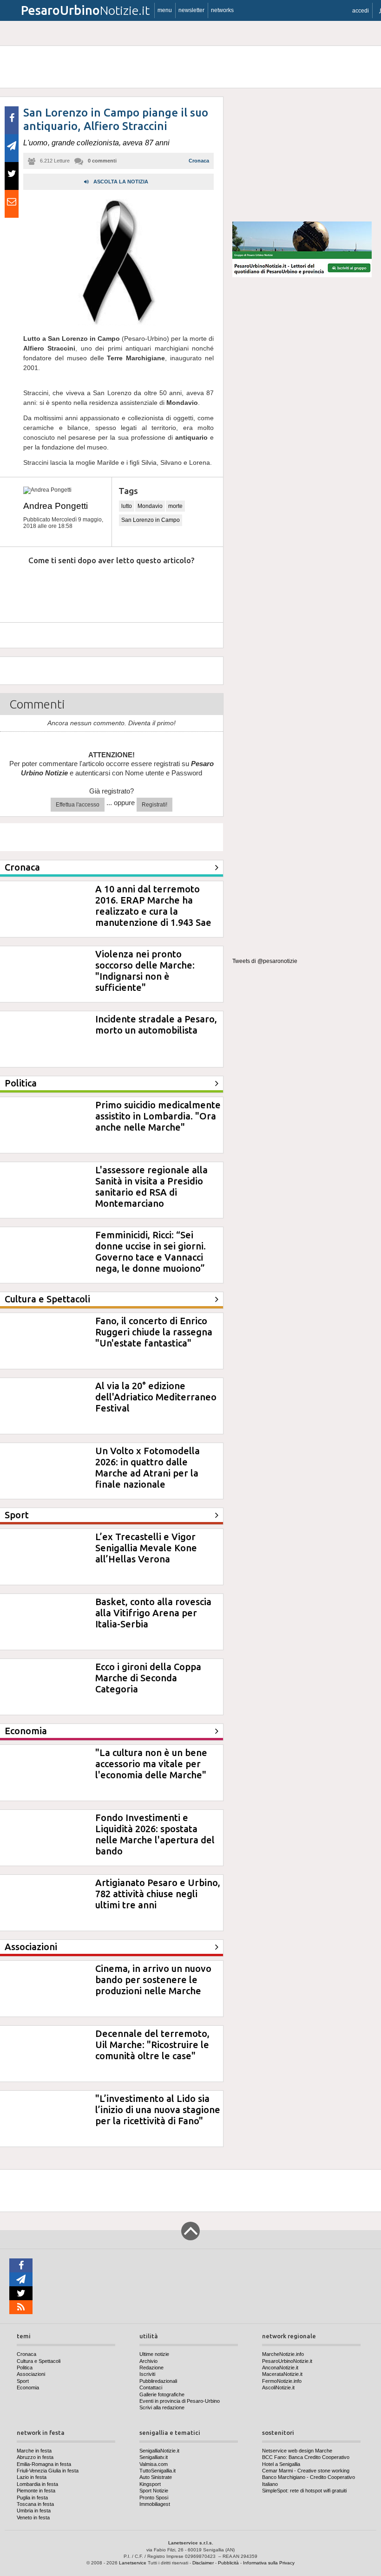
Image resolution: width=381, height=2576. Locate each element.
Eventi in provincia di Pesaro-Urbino (180, 2401)
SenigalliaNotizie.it (159, 2451)
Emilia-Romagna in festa (44, 2464)
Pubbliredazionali (158, 2381)
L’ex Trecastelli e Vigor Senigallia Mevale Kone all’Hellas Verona (146, 1548)
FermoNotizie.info (282, 2381)
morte (175, 506)
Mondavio (150, 506)
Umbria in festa (34, 2511)
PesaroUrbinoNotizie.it (287, 2361)
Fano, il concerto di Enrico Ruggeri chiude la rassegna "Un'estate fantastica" (154, 1332)
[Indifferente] (104, 589)
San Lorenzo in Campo (151, 520)
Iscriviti (147, 2374)
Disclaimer (203, 2563)
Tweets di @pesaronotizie (265, 961)
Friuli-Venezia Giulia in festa (48, 2471)
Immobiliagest (155, 2504)
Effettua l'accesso (78, 805)
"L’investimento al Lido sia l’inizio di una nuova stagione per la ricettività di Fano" (158, 2110)
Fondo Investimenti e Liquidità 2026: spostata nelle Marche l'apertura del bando (155, 1834)
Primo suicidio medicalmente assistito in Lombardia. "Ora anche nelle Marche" (158, 1116)
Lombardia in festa (37, 2484)
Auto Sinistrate (156, 2477)
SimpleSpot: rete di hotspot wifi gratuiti (304, 2491)
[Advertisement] (302, 155)
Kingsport (150, 2484)
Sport (23, 2381)
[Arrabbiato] (19, 589)
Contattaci (151, 2387)
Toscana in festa (35, 2504)
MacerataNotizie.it (282, 2374)
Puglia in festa (32, 2498)
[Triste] (62, 589)
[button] (361, 10)
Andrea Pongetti (56, 506)
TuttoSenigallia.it (158, 2471)
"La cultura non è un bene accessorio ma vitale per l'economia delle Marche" (151, 1764)
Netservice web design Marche (297, 2451)
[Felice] (147, 589)
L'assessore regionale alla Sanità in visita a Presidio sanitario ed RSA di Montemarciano (151, 1187)
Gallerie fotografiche (162, 2394)
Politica (25, 2368)
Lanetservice (133, 2563)
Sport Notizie (154, 2491)
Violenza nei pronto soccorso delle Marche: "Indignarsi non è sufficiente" (145, 971)
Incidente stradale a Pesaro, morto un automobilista (156, 1025)
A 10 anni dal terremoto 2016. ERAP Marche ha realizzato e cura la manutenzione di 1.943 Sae (153, 906)
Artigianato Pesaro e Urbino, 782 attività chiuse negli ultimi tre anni (158, 1894)
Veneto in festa (33, 2517)
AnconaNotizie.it (280, 2368)
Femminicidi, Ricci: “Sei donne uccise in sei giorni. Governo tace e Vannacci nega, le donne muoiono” (151, 1252)
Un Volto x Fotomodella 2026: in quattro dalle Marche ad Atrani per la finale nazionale (148, 1467)
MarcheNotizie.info (283, 2354)
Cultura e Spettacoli (39, 2361)
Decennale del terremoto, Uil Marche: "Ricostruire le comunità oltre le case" (152, 2045)
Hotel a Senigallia (281, 2464)
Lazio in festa (32, 2477)
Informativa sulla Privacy (269, 2563)
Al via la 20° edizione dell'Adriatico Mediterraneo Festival (156, 1397)
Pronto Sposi (154, 2498)
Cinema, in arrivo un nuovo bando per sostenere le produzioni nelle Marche (153, 1980)
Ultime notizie (154, 2354)
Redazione (151, 2368)
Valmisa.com (154, 2464)
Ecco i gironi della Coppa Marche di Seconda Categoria (148, 1678)
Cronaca (199, 161)
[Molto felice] (189, 589)
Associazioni (31, 2374)
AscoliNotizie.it (278, 2387)
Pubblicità (228, 2563)
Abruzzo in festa (35, 2457)
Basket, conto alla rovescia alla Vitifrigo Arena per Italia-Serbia (153, 1613)
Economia (28, 2387)
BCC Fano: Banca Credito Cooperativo (306, 2457)
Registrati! (154, 805)
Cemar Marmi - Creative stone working (306, 2471)
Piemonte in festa (36, 2491)
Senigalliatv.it (154, 2457)
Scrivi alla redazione (162, 2407)
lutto (127, 506)
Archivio (148, 2361)
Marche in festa (34, 2451)
